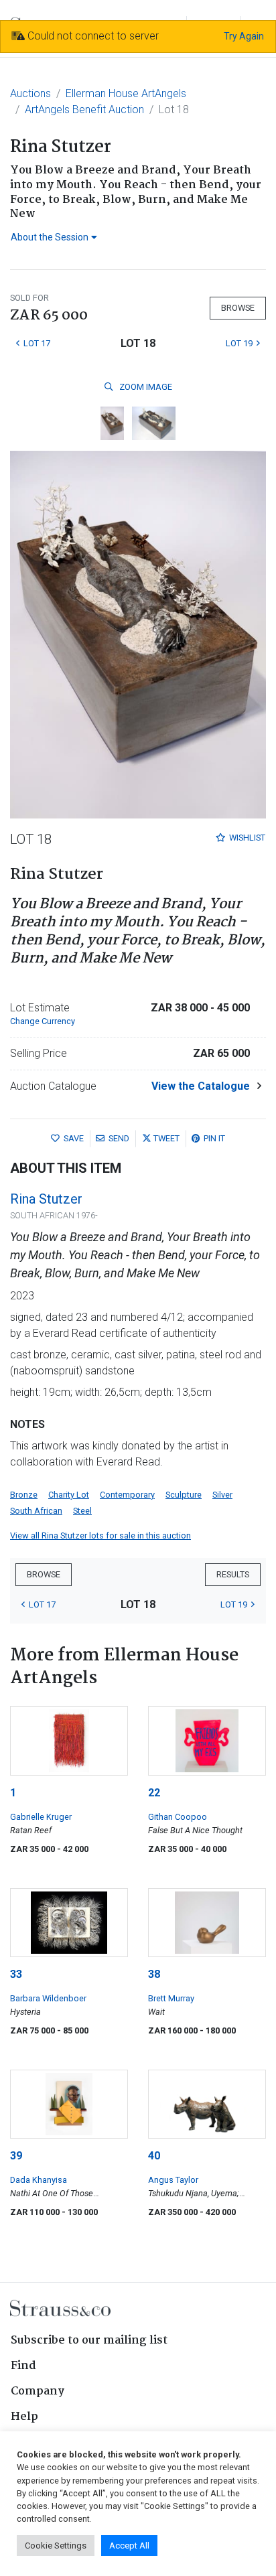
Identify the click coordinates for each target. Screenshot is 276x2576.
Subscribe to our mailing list (89, 2341)
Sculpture (184, 1495)
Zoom (145, 387)
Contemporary (127, 1495)
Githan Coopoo (178, 1817)
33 (16, 1974)
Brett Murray (171, 1998)
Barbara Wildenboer (48, 1998)
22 (154, 1793)
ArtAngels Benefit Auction (84, 110)
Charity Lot (69, 1495)
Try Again (244, 36)
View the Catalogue (201, 1086)
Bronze (24, 1495)
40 (154, 2156)
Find (23, 2366)
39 (16, 2156)
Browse (238, 308)
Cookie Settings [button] (56, 2546)
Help (24, 2417)
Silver (222, 1495)
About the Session (50, 237)
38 (154, 1974)
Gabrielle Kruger (41, 1817)
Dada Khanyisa (39, 2180)
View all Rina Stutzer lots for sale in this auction (100, 1535)
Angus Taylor (173, 2180)
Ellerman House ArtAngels (126, 93)
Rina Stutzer (46, 1199)
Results (233, 1574)
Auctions (30, 93)
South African (36, 1511)
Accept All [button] (129, 2546)
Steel (82, 1511)
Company (38, 2391)
